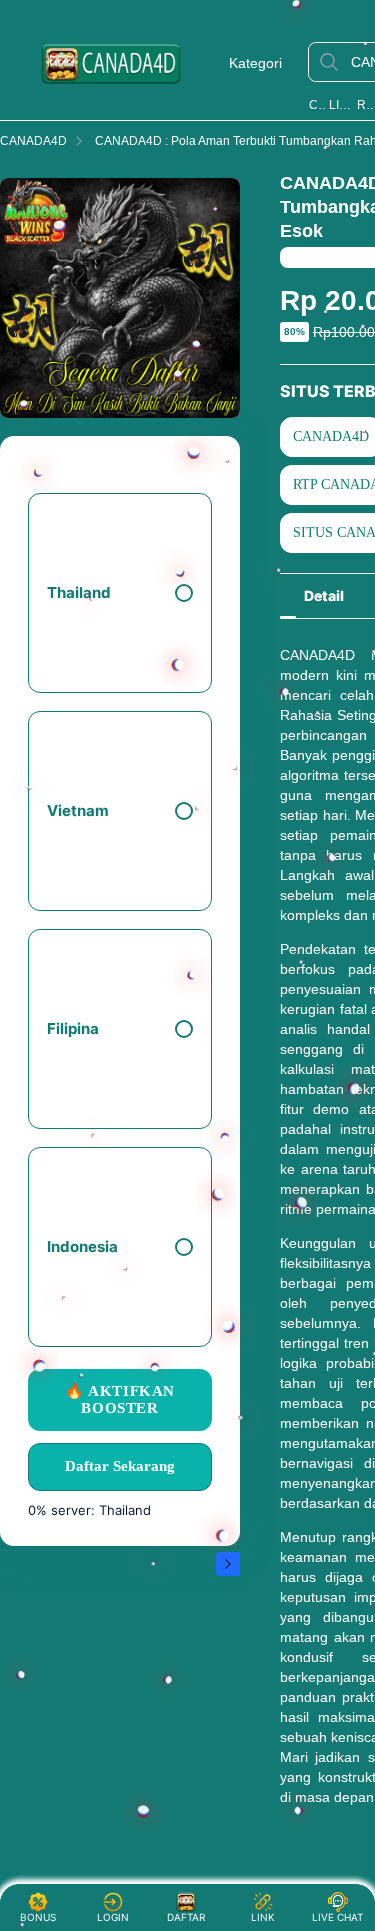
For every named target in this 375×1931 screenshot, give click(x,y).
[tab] (324, 596)
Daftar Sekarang (120, 1466)
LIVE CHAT (337, 1917)
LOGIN (113, 1917)
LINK (263, 1917)
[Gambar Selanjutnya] (228, 1564)
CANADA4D (317, 105)
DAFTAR (190, 1917)
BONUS (38, 1917)
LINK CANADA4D (341, 105)
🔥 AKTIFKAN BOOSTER (120, 1399)
